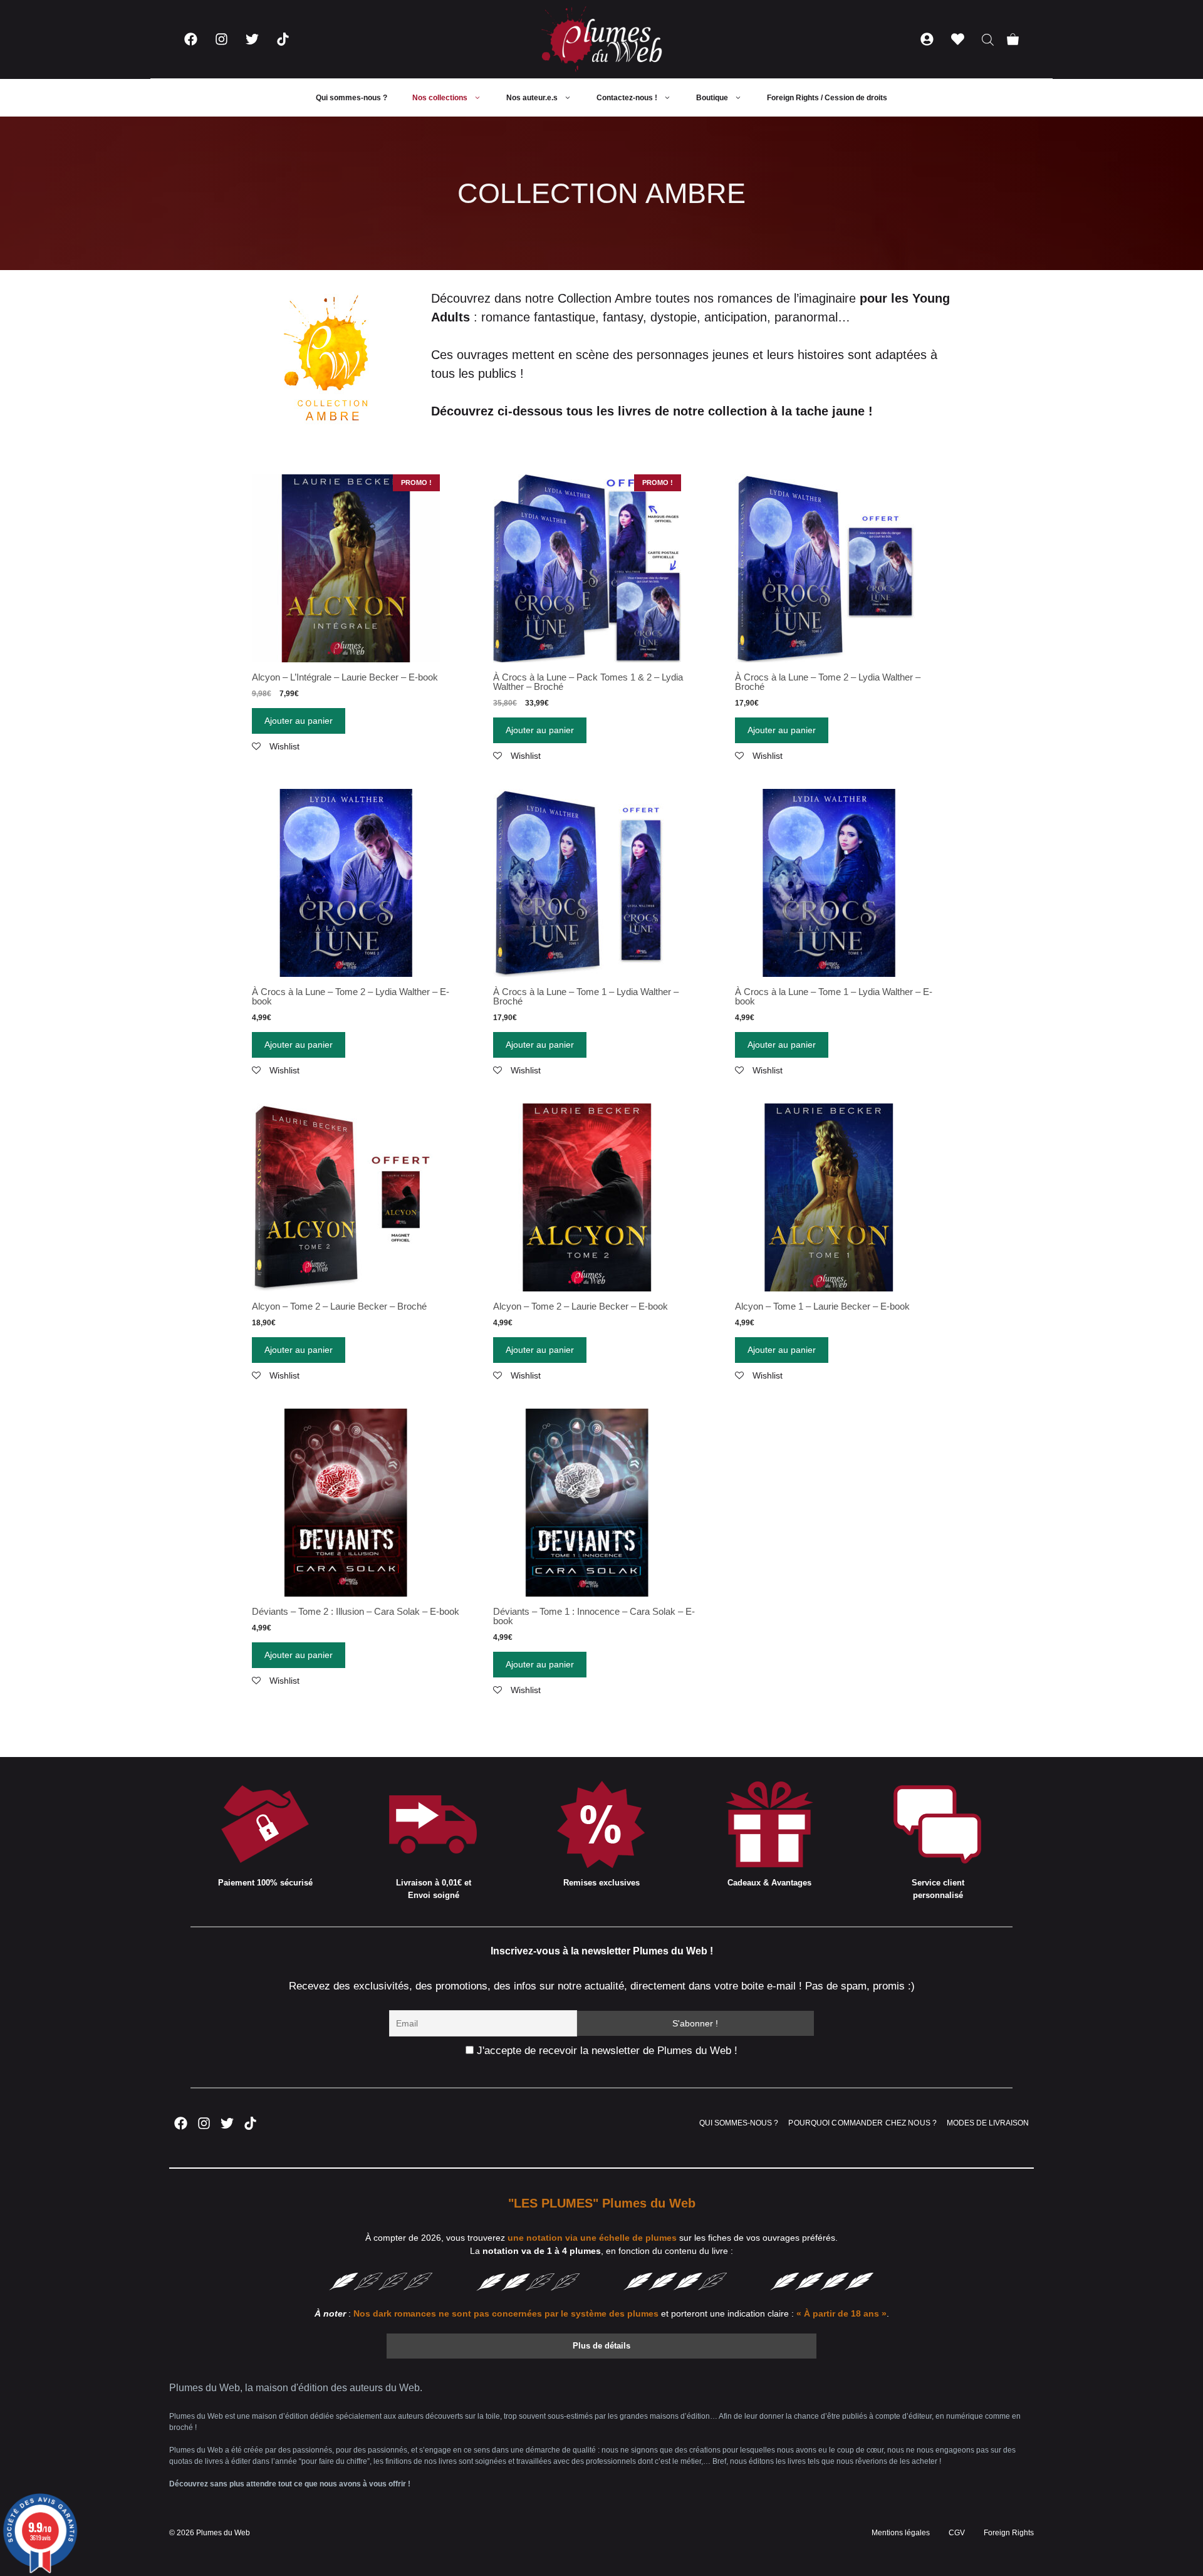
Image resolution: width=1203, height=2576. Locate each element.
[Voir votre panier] (1013, 39)
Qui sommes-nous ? (352, 98)
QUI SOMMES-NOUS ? (739, 2123)
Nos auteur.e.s (532, 98)
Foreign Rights (1009, 2533)
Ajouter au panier (299, 721)
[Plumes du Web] (601, 39)
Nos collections (440, 98)
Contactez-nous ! (627, 98)
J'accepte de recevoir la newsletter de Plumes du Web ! (606, 2051)
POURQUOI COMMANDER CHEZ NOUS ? (862, 2123)
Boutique (712, 98)
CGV (957, 2533)
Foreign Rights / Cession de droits (827, 98)
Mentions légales (901, 2533)
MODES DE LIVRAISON (988, 2123)
